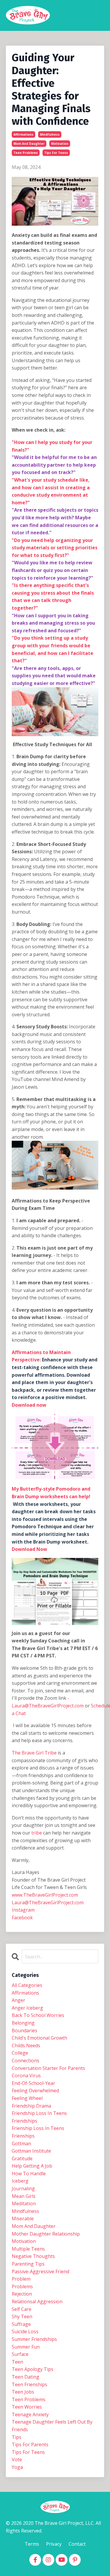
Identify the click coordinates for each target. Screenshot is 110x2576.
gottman (21, 2143)
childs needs (26, 2045)
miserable (23, 2219)
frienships (23, 2136)
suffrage (21, 2324)
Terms (32, 2544)
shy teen (22, 2316)
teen (17, 2362)
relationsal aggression (37, 2301)
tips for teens (56, 153)
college (20, 2053)
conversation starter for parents (48, 2068)
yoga (17, 2467)
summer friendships (34, 2339)
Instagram (23, 1910)
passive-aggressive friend (40, 2271)
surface (20, 2354)
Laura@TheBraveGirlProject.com (48, 1903)
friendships (24, 2121)
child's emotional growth (39, 2038)
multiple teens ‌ (29, 2249)
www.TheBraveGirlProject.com (45, 1895)
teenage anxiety (30, 2414)
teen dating (26, 2377)
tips (17, 2437)
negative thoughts (33, 2256)
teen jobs (23, 2392)
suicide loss (25, 2331)
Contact (77, 2544)
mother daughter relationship (46, 2234)
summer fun (26, 2347)
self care (22, 2309)
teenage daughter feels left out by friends (52, 2426)
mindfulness (50, 134)
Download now (29, 1405)
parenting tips (28, 2264)
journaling (23, 2188)
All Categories (27, 1985)
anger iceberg (27, 2008)
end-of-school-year (33, 2083)
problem (21, 2279)
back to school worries (38, 2015)
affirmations (23, 134)
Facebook (22, 1918)
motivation (60, 144)
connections (26, 2061)
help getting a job (32, 2166)
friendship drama (31, 2106)
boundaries (24, 2030)
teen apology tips (33, 2369)
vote (17, 2459)
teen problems (26, 153)
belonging (23, 2023)
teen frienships (29, 2384)
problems (22, 2286)
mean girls (24, 2196)
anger (18, 2000)
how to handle (29, 2173)
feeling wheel (27, 2098)
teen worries (27, 2407)
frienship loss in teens (38, 2128)
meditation (24, 2204)
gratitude (22, 2158)
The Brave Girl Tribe (34, 1753)
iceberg (20, 2181)
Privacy (54, 2544)
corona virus (26, 2076)
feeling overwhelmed (35, 2091)
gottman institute (31, 2151)
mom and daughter (29, 144)
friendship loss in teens (39, 2113)
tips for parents (30, 2444)
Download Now (29, 1549)
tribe (37, 1833)
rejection (22, 2294)
